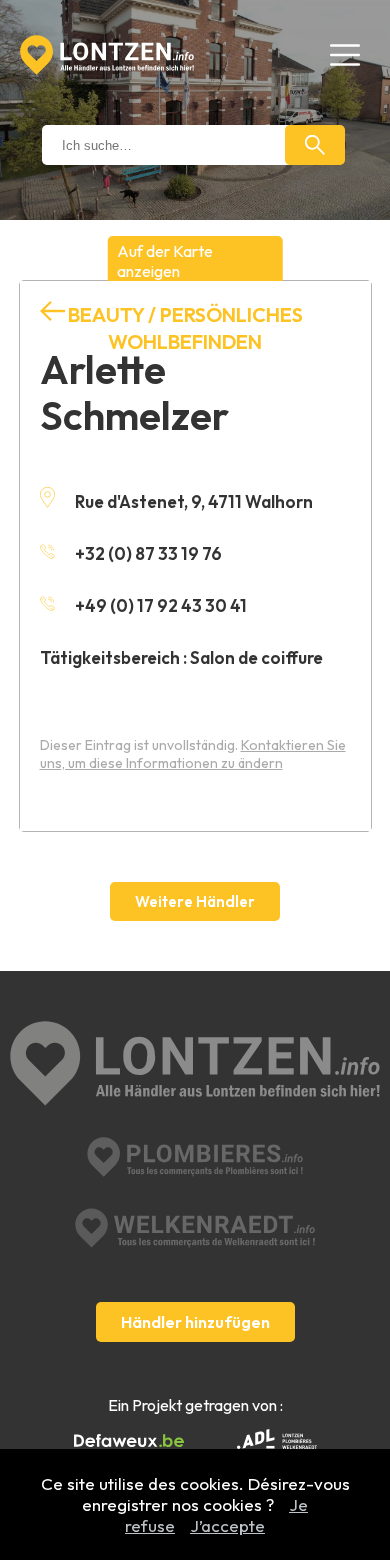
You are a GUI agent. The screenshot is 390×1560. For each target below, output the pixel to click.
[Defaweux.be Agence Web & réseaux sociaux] (129, 1441)
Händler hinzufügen (195, 1322)
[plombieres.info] (195, 1157)
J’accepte (227, 1525)
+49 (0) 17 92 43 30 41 (161, 605)
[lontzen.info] (195, 1065)
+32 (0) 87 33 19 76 (148, 553)
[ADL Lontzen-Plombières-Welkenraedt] (277, 1441)
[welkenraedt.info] (194, 1228)
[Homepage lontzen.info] (107, 55)
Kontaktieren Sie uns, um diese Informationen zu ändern (193, 754)
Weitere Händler (195, 901)
